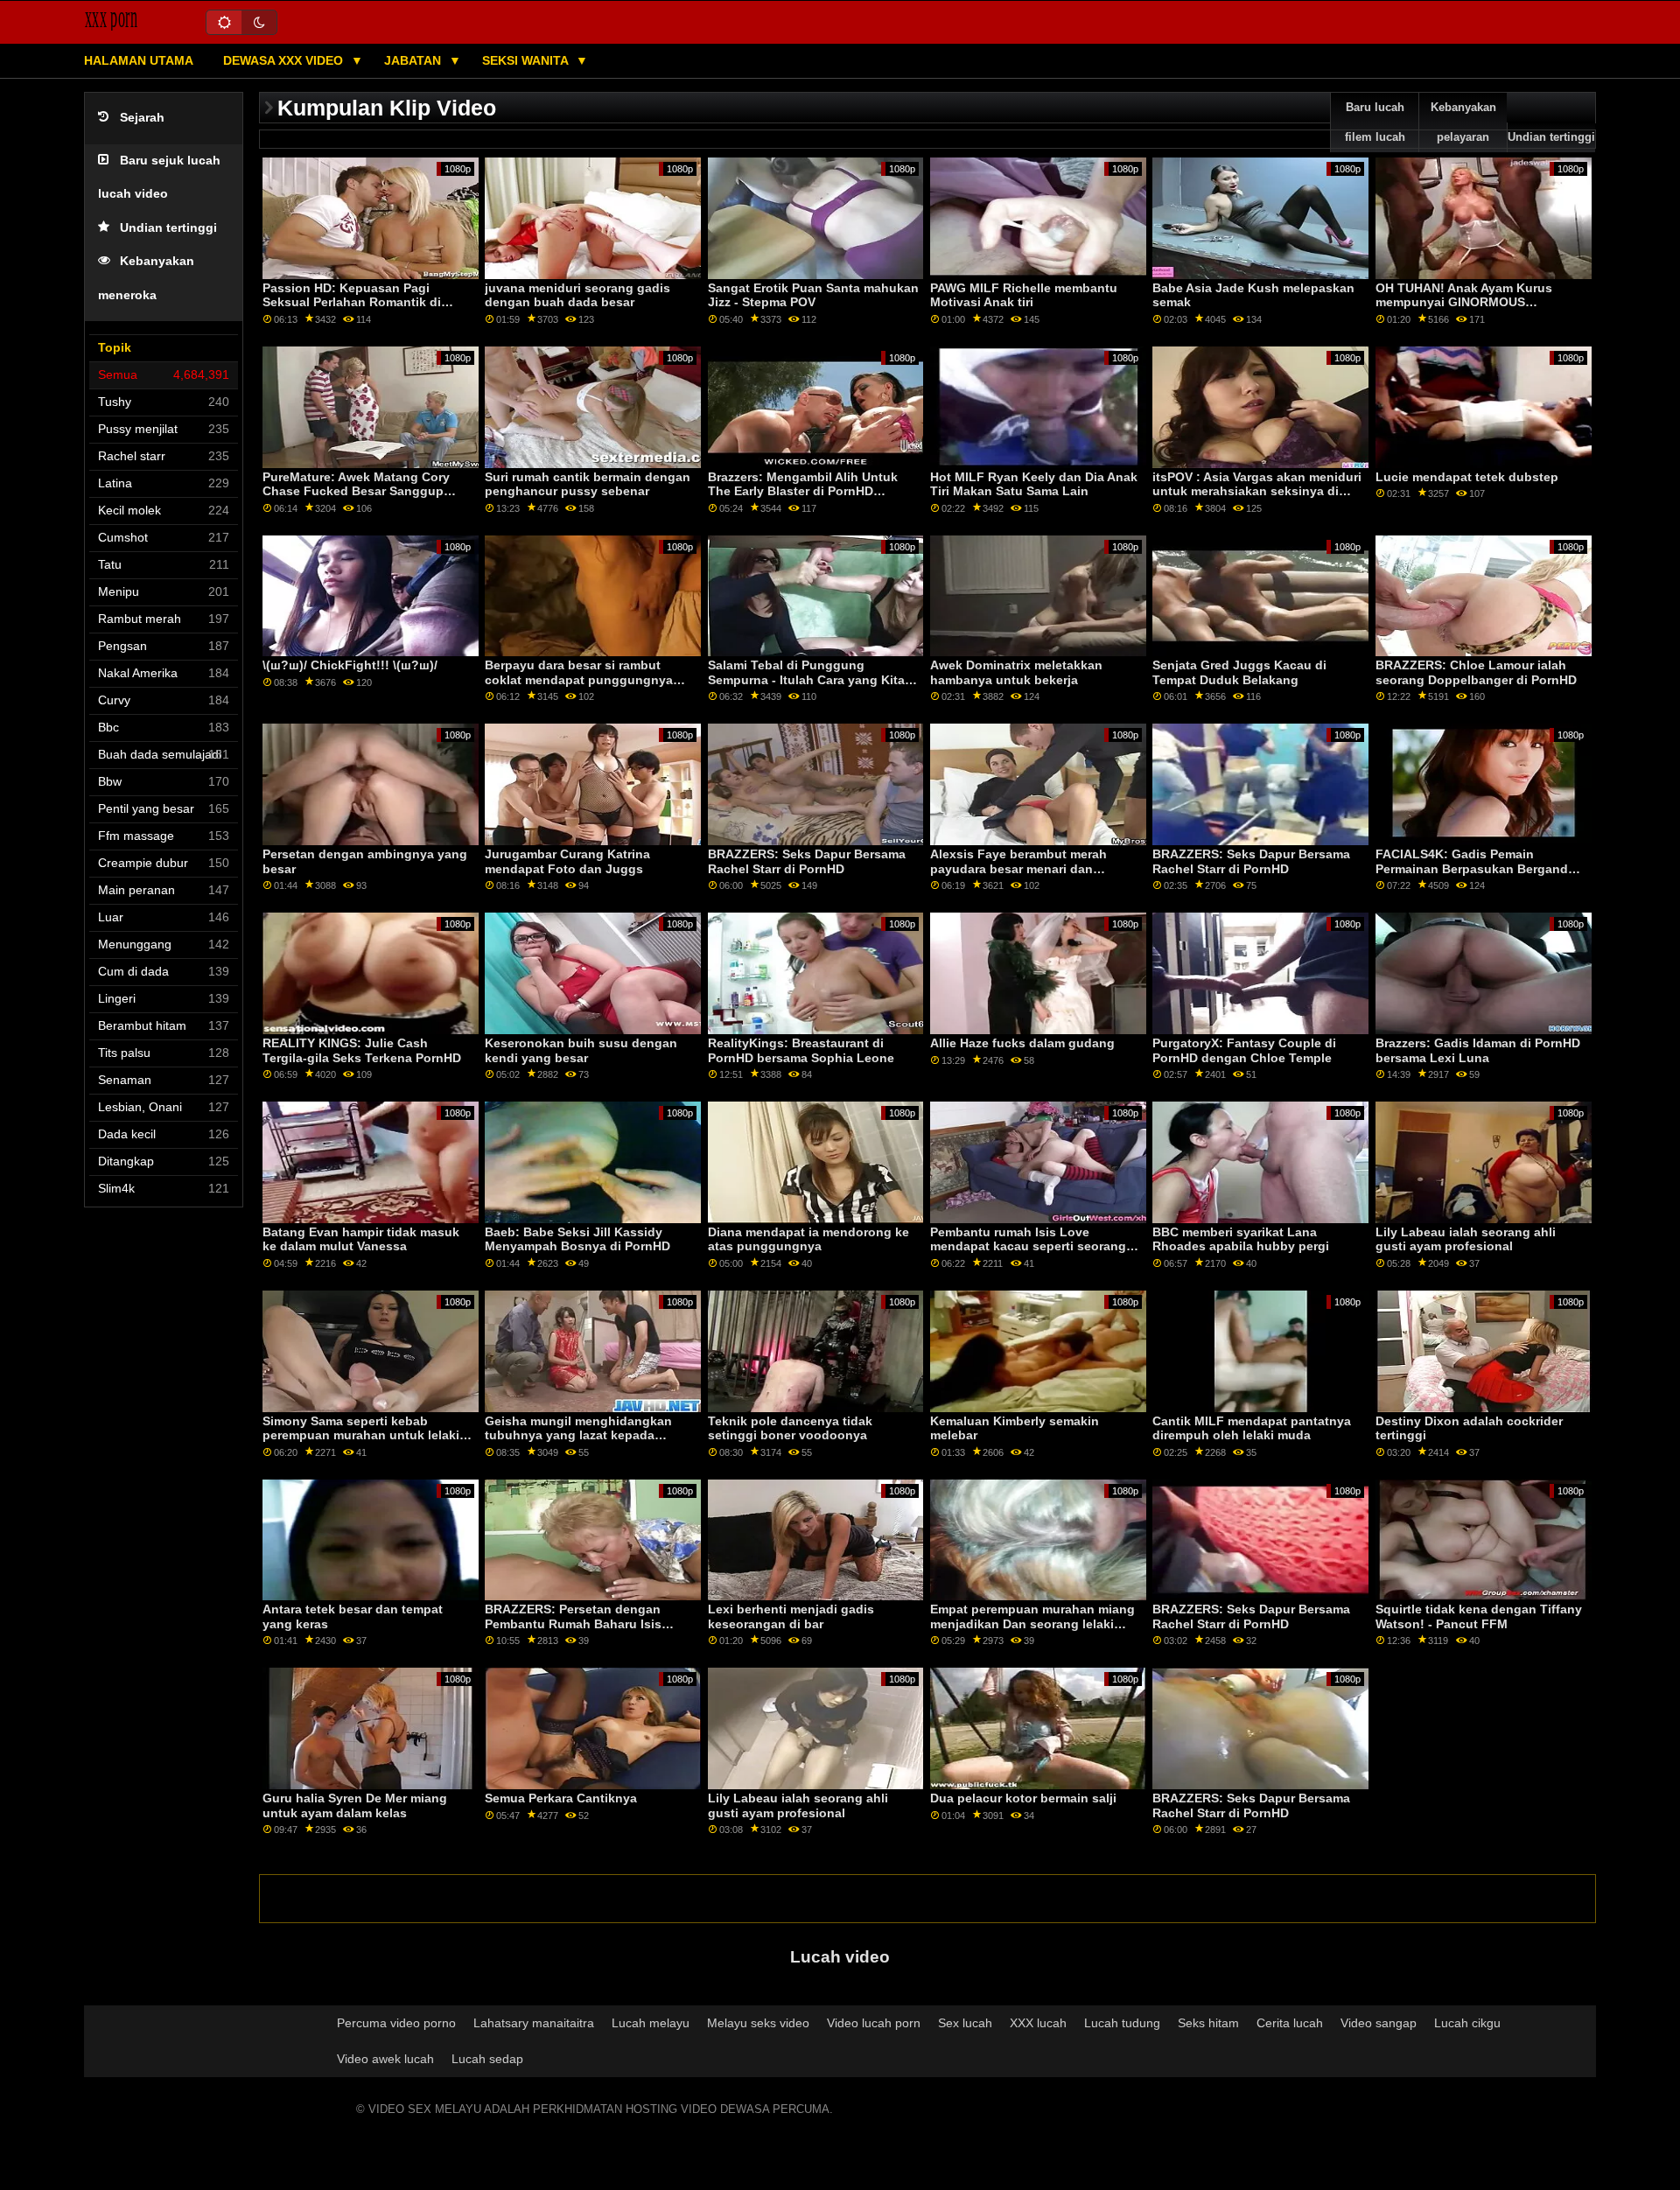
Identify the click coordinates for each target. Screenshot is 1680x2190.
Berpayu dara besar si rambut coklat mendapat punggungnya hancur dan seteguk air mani (579, 679)
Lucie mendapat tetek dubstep (1467, 477)
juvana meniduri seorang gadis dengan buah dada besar (577, 295)
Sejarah (142, 118)
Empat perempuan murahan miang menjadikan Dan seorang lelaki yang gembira (1032, 1623)
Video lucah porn (874, 2023)
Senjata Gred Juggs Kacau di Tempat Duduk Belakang (1239, 672)
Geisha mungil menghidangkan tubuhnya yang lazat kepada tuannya (578, 1435)
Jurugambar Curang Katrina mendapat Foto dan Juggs (567, 861)
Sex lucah (965, 2023)
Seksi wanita (527, 60)
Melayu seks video (758, 2023)
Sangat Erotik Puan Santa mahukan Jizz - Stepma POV (813, 295)
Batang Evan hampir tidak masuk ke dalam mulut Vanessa (361, 1239)
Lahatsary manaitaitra (534, 2023)
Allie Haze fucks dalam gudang (1022, 1043)
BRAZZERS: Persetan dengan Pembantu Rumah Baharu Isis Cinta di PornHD (573, 1623)
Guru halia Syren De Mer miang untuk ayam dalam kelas (355, 1805)
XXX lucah (1038, 2023)
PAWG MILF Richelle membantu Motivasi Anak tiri (1024, 295)
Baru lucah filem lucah (1375, 122)
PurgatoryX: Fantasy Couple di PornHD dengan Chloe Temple (1244, 1050)
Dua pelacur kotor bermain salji (1023, 1798)
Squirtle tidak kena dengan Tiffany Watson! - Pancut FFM (1479, 1616)
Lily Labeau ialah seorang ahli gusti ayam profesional (1466, 1239)
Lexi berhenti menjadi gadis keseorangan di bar (791, 1616)
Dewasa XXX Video (285, 60)
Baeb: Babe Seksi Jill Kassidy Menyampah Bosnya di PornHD (577, 1239)
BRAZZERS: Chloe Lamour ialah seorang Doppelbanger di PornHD (1476, 672)
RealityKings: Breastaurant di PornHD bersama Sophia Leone (801, 1050)
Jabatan (414, 60)
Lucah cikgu (1467, 2023)
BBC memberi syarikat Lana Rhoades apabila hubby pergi (1241, 1239)
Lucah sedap (487, 2059)
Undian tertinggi (168, 228)
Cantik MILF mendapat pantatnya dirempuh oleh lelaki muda (1252, 1428)
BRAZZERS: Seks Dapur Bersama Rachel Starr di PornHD (807, 861)
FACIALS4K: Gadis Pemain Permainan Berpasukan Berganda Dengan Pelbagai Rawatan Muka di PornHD (1479, 876)
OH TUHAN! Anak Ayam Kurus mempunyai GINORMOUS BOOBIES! (1464, 302)
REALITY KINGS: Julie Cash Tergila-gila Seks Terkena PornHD (362, 1050)
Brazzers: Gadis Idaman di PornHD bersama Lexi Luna (1478, 1050)
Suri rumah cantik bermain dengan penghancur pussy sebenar (588, 484)
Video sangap (1379, 2023)
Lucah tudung (1122, 2023)
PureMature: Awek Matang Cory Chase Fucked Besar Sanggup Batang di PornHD (356, 491)
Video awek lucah (385, 2059)
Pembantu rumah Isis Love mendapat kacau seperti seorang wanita (1028, 1246)
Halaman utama (139, 60)
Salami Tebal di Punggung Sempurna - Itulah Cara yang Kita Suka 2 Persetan (806, 679)
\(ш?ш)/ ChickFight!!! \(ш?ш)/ (350, 665)
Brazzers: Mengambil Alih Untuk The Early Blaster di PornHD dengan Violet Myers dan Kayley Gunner (804, 499)
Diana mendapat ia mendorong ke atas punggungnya (808, 1239)
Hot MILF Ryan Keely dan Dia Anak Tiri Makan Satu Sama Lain (1034, 484)
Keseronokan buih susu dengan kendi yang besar (581, 1050)
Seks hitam (1208, 2023)
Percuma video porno (396, 2023)
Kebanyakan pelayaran (1463, 122)
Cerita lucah (1290, 2023)
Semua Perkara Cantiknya (561, 1798)
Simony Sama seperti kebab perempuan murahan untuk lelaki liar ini (361, 1435)
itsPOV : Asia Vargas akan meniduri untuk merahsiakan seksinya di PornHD (1257, 491)
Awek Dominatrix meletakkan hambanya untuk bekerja (1016, 672)
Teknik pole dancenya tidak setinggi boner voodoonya (790, 1428)
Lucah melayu (651, 2023)
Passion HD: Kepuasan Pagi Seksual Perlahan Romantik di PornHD (352, 302)
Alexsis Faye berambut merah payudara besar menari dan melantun (1018, 868)
